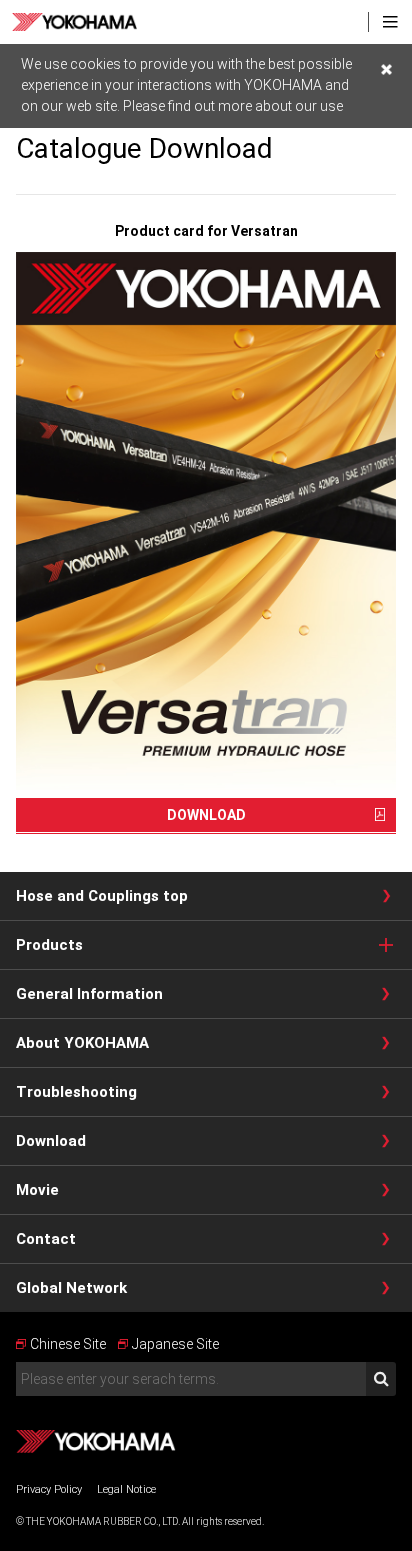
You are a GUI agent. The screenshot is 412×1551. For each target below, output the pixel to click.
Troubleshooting (76, 1092)
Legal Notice (126, 1489)
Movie (37, 1190)
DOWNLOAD (206, 815)
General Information (89, 994)
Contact (46, 1239)
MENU (390, 22)
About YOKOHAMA (82, 1043)
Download (51, 1141)
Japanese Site (175, 1344)
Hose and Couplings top (102, 896)
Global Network (71, 1288)
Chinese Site (68, 1344)
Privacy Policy (49, 1489)
